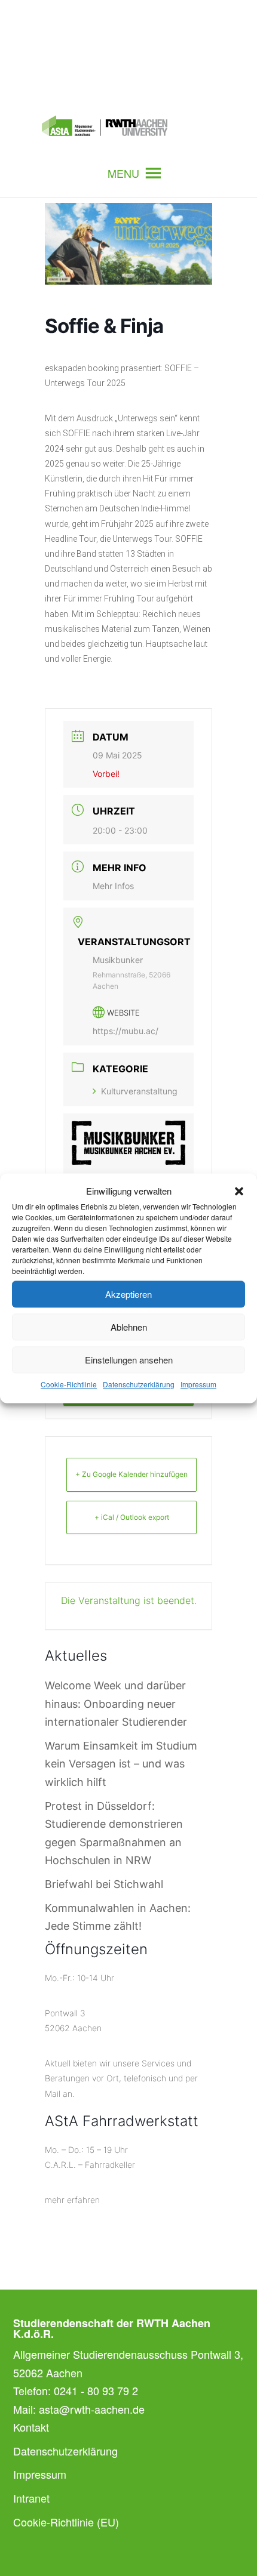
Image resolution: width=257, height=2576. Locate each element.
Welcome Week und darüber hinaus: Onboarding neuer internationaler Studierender (116, 1704)
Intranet (31, 2498)
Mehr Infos (113, 886)
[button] (239, 1191)
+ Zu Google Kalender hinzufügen (131, 1474)
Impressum (198, 1385)
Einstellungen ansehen (129, 1360)
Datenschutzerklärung (139, 1385)
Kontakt (31, 2427)
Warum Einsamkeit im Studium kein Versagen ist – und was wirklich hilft (121, 1764)
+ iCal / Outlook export (132, 1517)
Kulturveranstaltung (139, 1091)
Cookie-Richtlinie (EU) (66, 2522)
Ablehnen (129, 1327)
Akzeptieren (128, 1294)
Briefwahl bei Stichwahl (104, 1884)
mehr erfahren (72, 2200)
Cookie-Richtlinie (69, 1385)
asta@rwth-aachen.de (92, 2409)
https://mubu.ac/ (126, 1031)
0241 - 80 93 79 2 (96, 2390)
